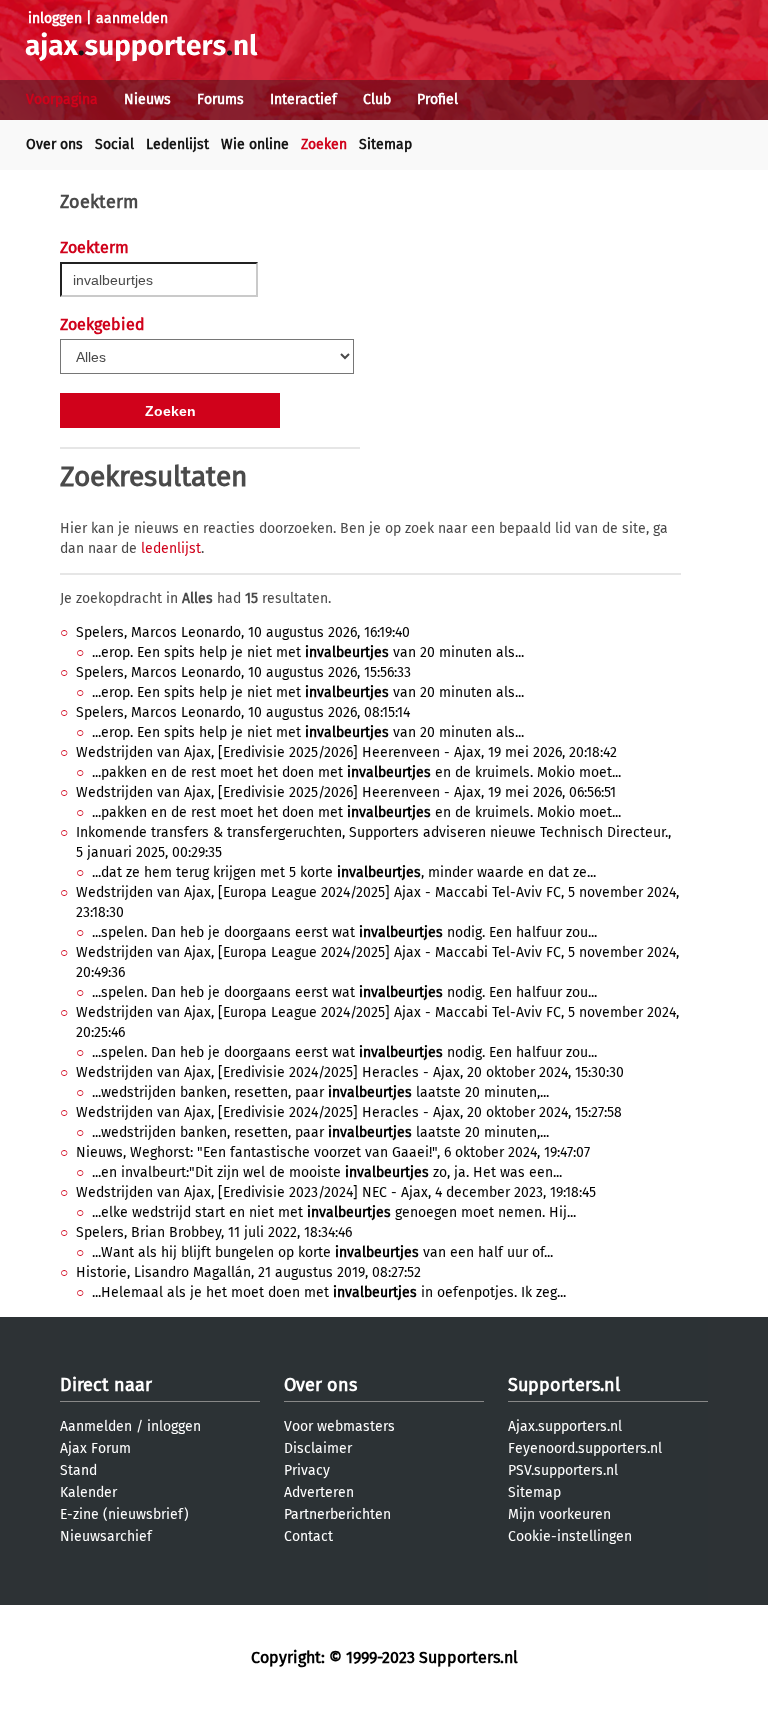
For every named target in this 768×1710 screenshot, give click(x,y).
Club (377, 99)
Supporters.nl (564, 1385)
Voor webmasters (339, 1426)
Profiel (437, 99)
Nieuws (147, 99)
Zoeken (324, 144)
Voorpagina (62, 99)
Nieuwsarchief (106, 1536)
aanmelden (132, 18)
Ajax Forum (95, 1448)
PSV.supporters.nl (563, 1470)
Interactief (303, 99)
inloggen (55, 18)
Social (114, 144)
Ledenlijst (177, 144)
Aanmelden (96, 1426)
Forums (220, 99)
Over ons (54, 144)
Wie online (255, 144)
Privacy (307, 1470)
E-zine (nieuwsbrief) (124, 1514)
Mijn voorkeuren (559, 1514)
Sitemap (385, 144)
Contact (308, 1536)
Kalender (88, 1492)
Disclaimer (318, 1448)
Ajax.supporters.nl (565, 1426)
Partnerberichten (337, 1514)
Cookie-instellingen (570, 1536)
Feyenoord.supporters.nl (585, 1448)
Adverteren (319, 1492)
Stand (78, 1470)
